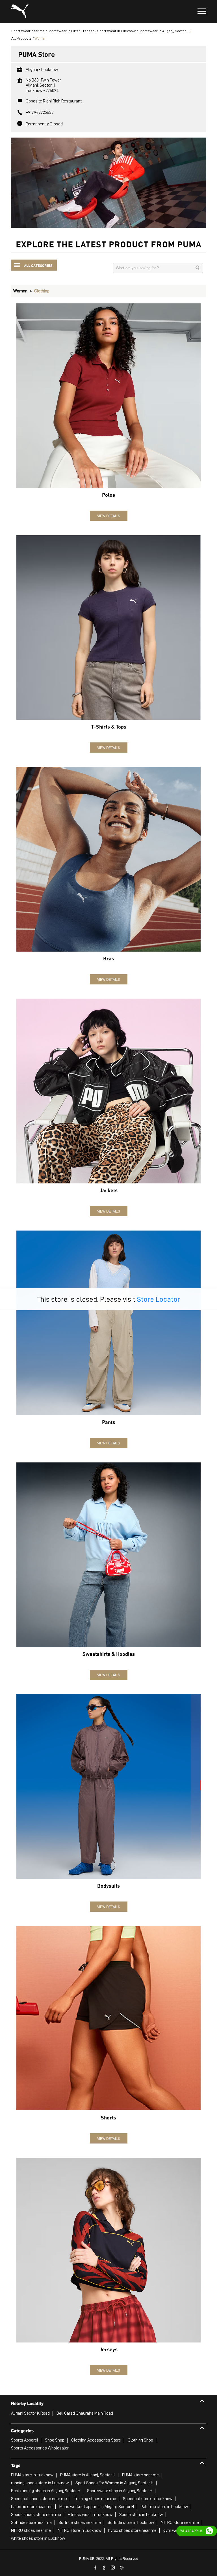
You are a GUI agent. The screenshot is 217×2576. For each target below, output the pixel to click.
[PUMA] (20, 12)
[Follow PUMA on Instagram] (113, 2568)
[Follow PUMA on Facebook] (96, 2568)
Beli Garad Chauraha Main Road (85, 2413)
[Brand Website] (122, 2568)
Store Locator (159, 1299)
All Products (21, 38)
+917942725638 (40, 112)
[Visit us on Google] (104, 2568)
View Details (109, 516)
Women (20, 291)
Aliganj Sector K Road (30, 2413)
